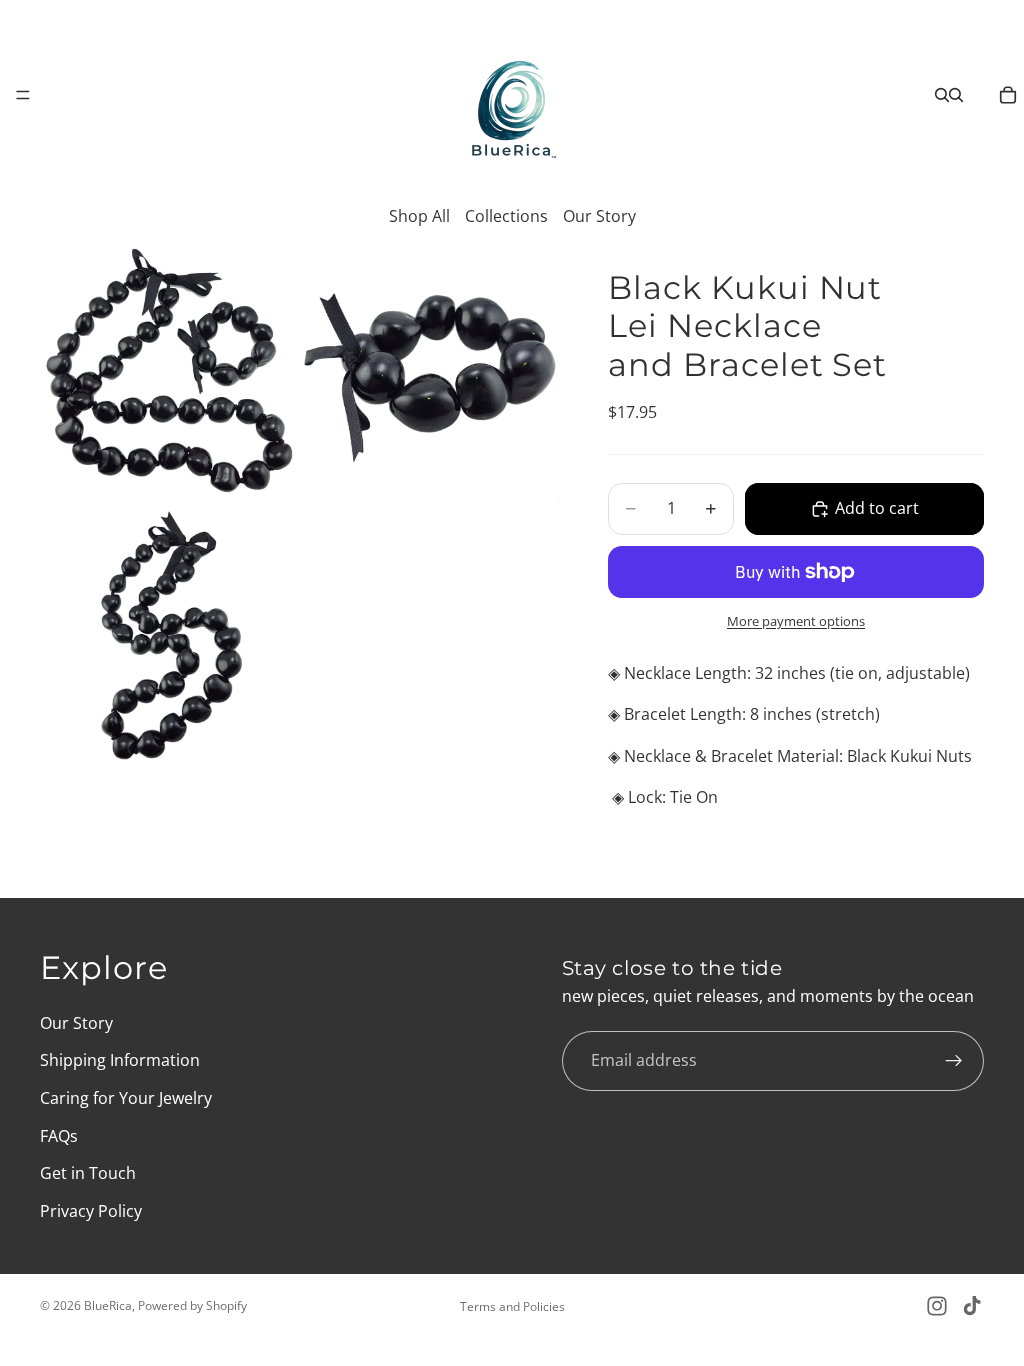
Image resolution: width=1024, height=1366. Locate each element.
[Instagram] (937, 1306)
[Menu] (23, 95)
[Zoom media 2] (431, 374)
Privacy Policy (91, 1210)
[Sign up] (954, 1060)
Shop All (419, 216)
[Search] (942, 95)
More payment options (796, 621)
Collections (506, 216)
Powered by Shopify (192, 1305)
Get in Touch (88, 1173)
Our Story (599, 216)
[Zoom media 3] (169, 636)
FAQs (59, 1135)
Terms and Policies (512, 1306)
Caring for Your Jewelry (126, 1098)
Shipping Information (120, 1060)
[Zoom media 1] (169, 374)
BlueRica (108, 1305)
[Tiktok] (972, 1306)
